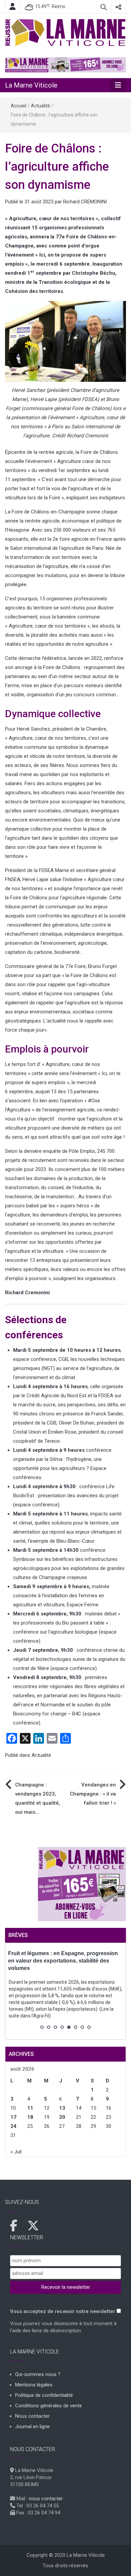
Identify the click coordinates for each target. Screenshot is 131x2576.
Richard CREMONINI (85, 202)
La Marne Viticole (31, 85)
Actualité (40, 106)
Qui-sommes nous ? (38, 2374)
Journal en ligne (32, 2427)
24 (13, 2126)
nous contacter (46, 2499)
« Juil (16, 2152)
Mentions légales (34, 2385)
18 (30, 2117)
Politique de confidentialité (44, 2395)
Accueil (18, 106)
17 (13, 2117)
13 (62, 2108)
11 (30, 2108)
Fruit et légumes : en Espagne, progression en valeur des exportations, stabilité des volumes (63, 1961)
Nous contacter (32, 2416)
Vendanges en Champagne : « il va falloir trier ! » (93, 1794)
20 (62, 2117)
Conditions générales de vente (49, 2406)
